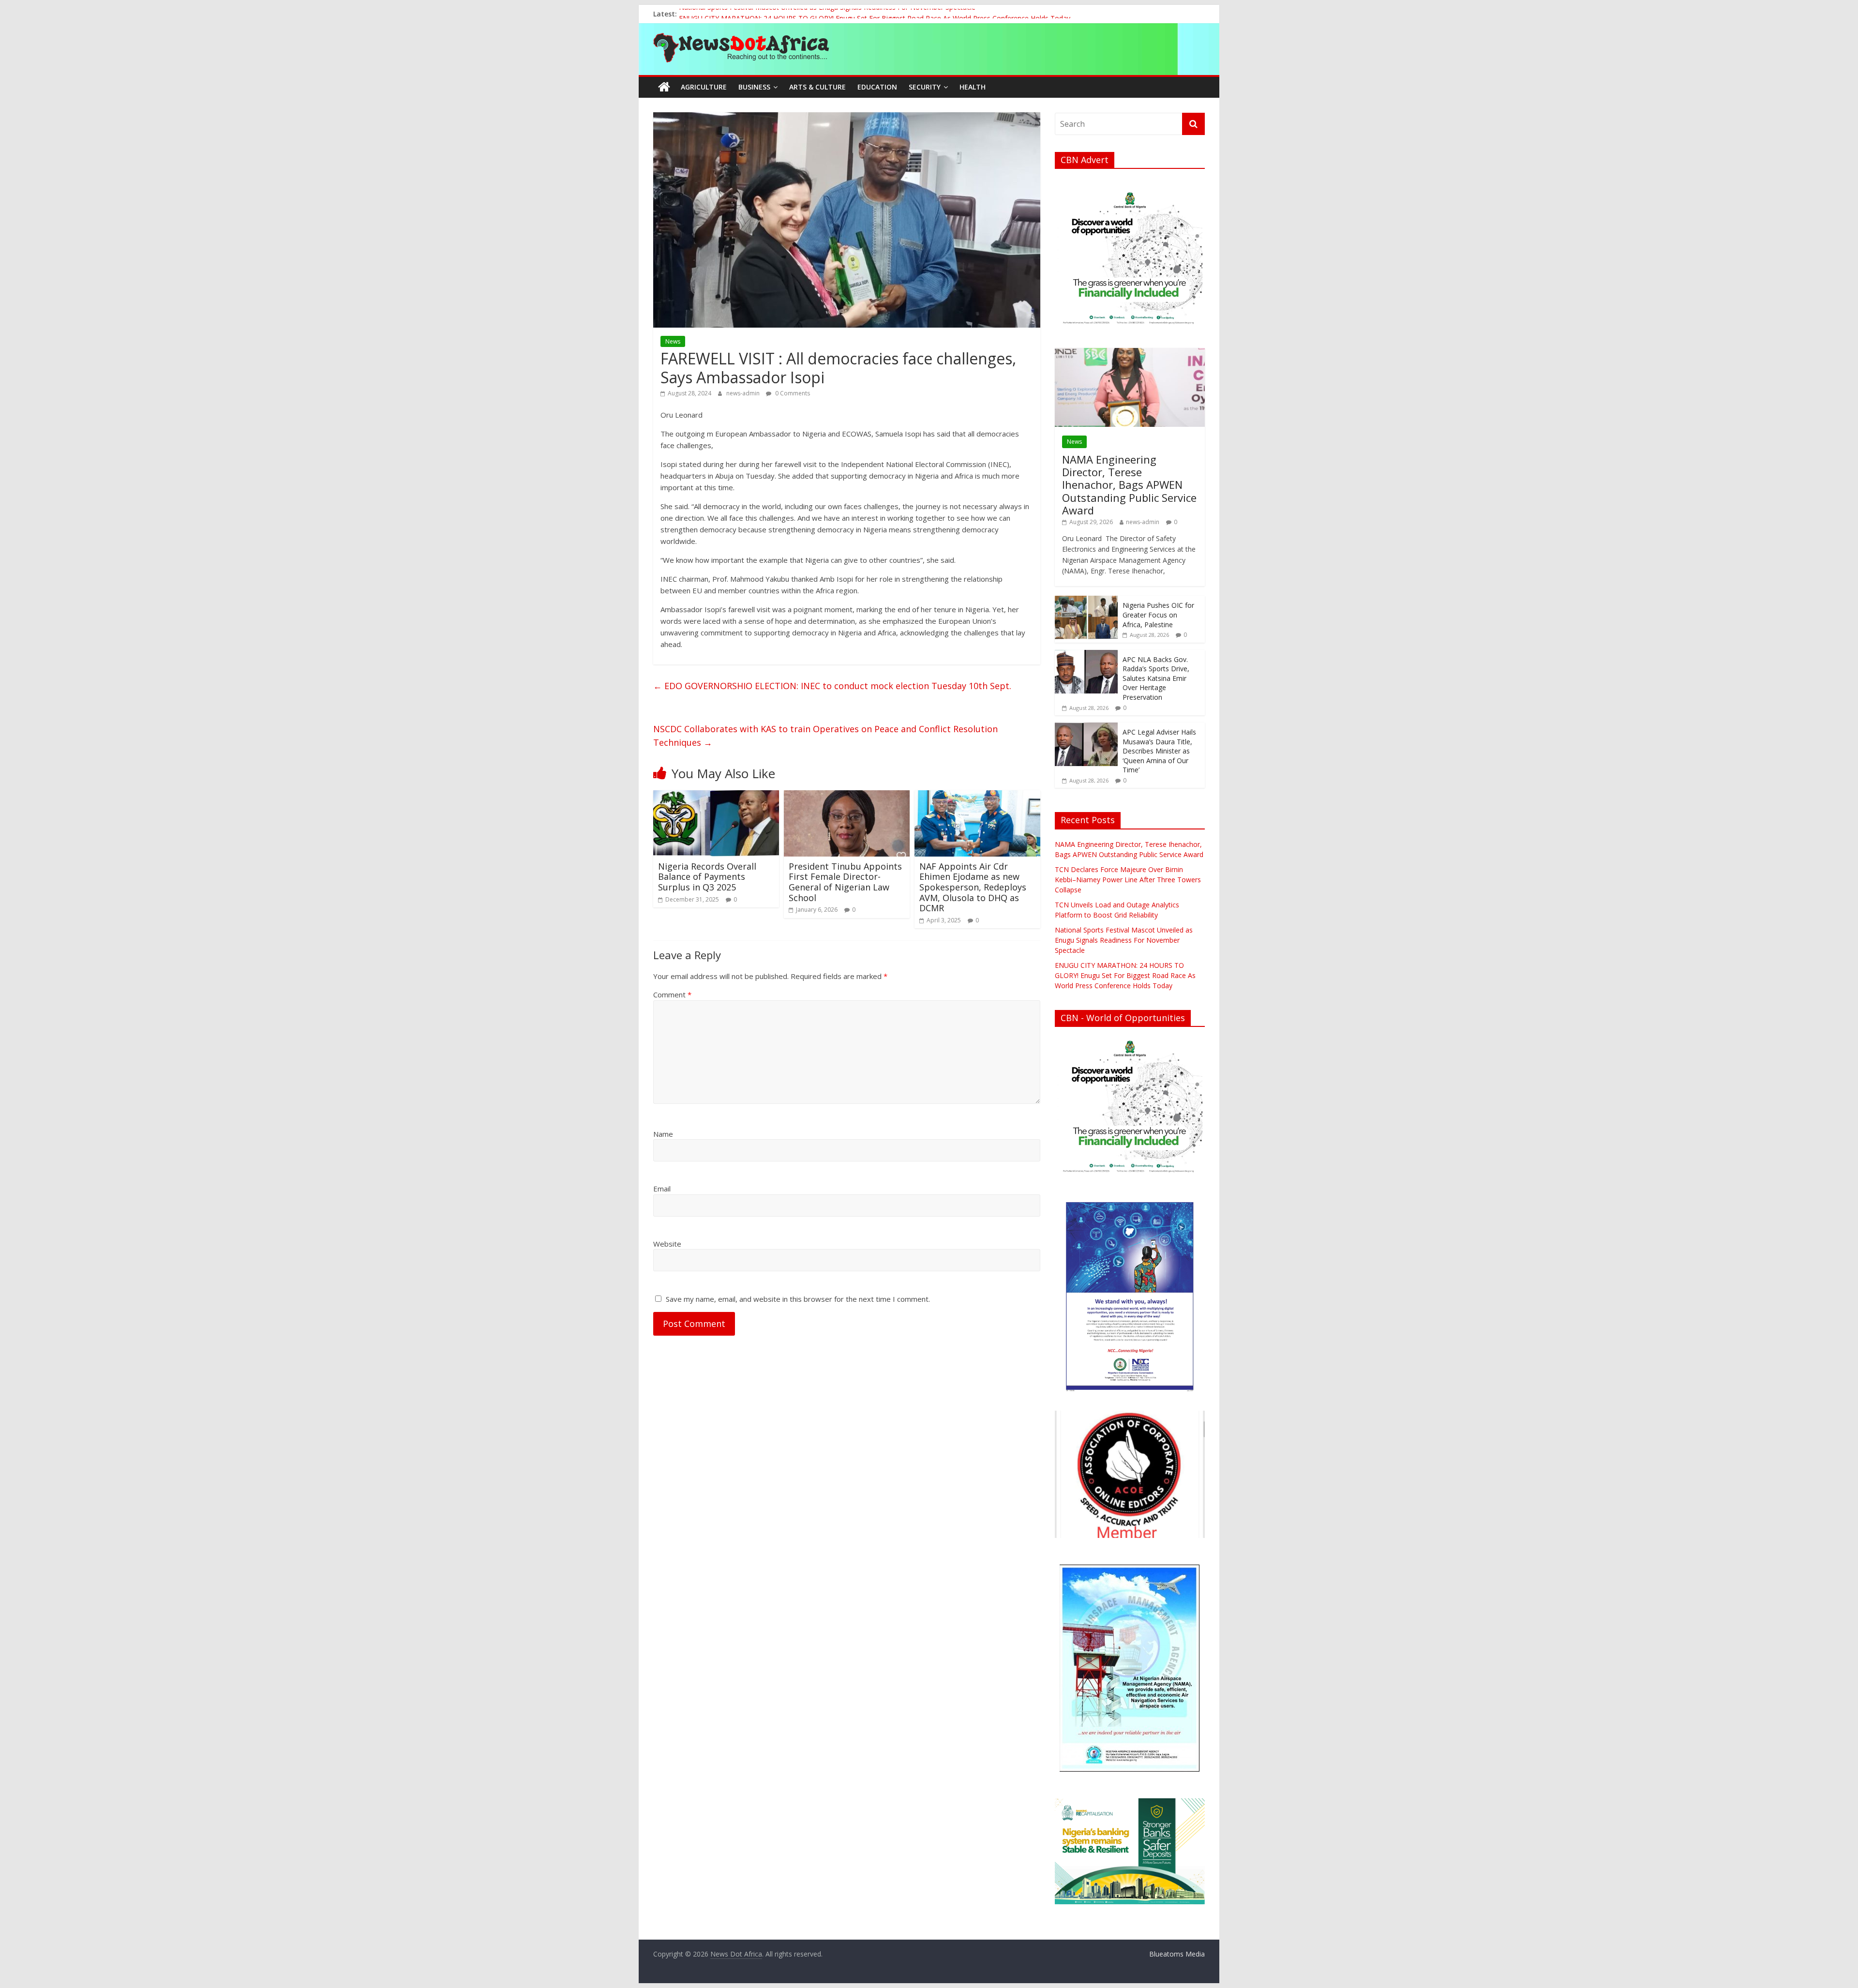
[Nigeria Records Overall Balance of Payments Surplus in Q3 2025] (716, 796)
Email (662, 1189)
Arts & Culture (817, 87)
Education (877, 87)
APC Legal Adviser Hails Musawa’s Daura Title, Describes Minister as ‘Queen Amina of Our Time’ (1159, 751)
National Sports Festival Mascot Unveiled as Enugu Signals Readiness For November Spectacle (827, 14)
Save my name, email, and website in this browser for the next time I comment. (798, 1299)
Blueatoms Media (1177, 1954)
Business (754, 87)
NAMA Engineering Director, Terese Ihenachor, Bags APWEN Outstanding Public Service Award (1129, 485)
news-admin (744, 393)
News (673, 341)
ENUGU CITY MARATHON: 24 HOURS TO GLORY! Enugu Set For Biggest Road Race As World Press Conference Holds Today (1125, 975)
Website (667, 1244)
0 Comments (792, 393)
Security (925, 87)
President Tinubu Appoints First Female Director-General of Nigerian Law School (845, 882)
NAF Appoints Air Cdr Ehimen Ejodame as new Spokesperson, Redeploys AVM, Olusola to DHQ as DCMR (973, 887)
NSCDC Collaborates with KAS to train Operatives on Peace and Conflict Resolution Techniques (825, 736)
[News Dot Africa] (664, 87)
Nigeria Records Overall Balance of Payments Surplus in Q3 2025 (707, 877)
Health (973, 87)
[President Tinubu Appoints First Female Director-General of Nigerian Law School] (847, 796)
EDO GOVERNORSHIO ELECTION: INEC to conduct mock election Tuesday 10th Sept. (832, 686)
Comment (672, 994)
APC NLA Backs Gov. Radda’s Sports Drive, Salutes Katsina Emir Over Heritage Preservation (1156, 678)
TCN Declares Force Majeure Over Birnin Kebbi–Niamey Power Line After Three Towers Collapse (1128, 880)
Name (663, 1134)
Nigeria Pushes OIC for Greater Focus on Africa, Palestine (1158, 615)
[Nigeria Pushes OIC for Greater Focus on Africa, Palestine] (1086, 601)
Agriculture (704, 87)
